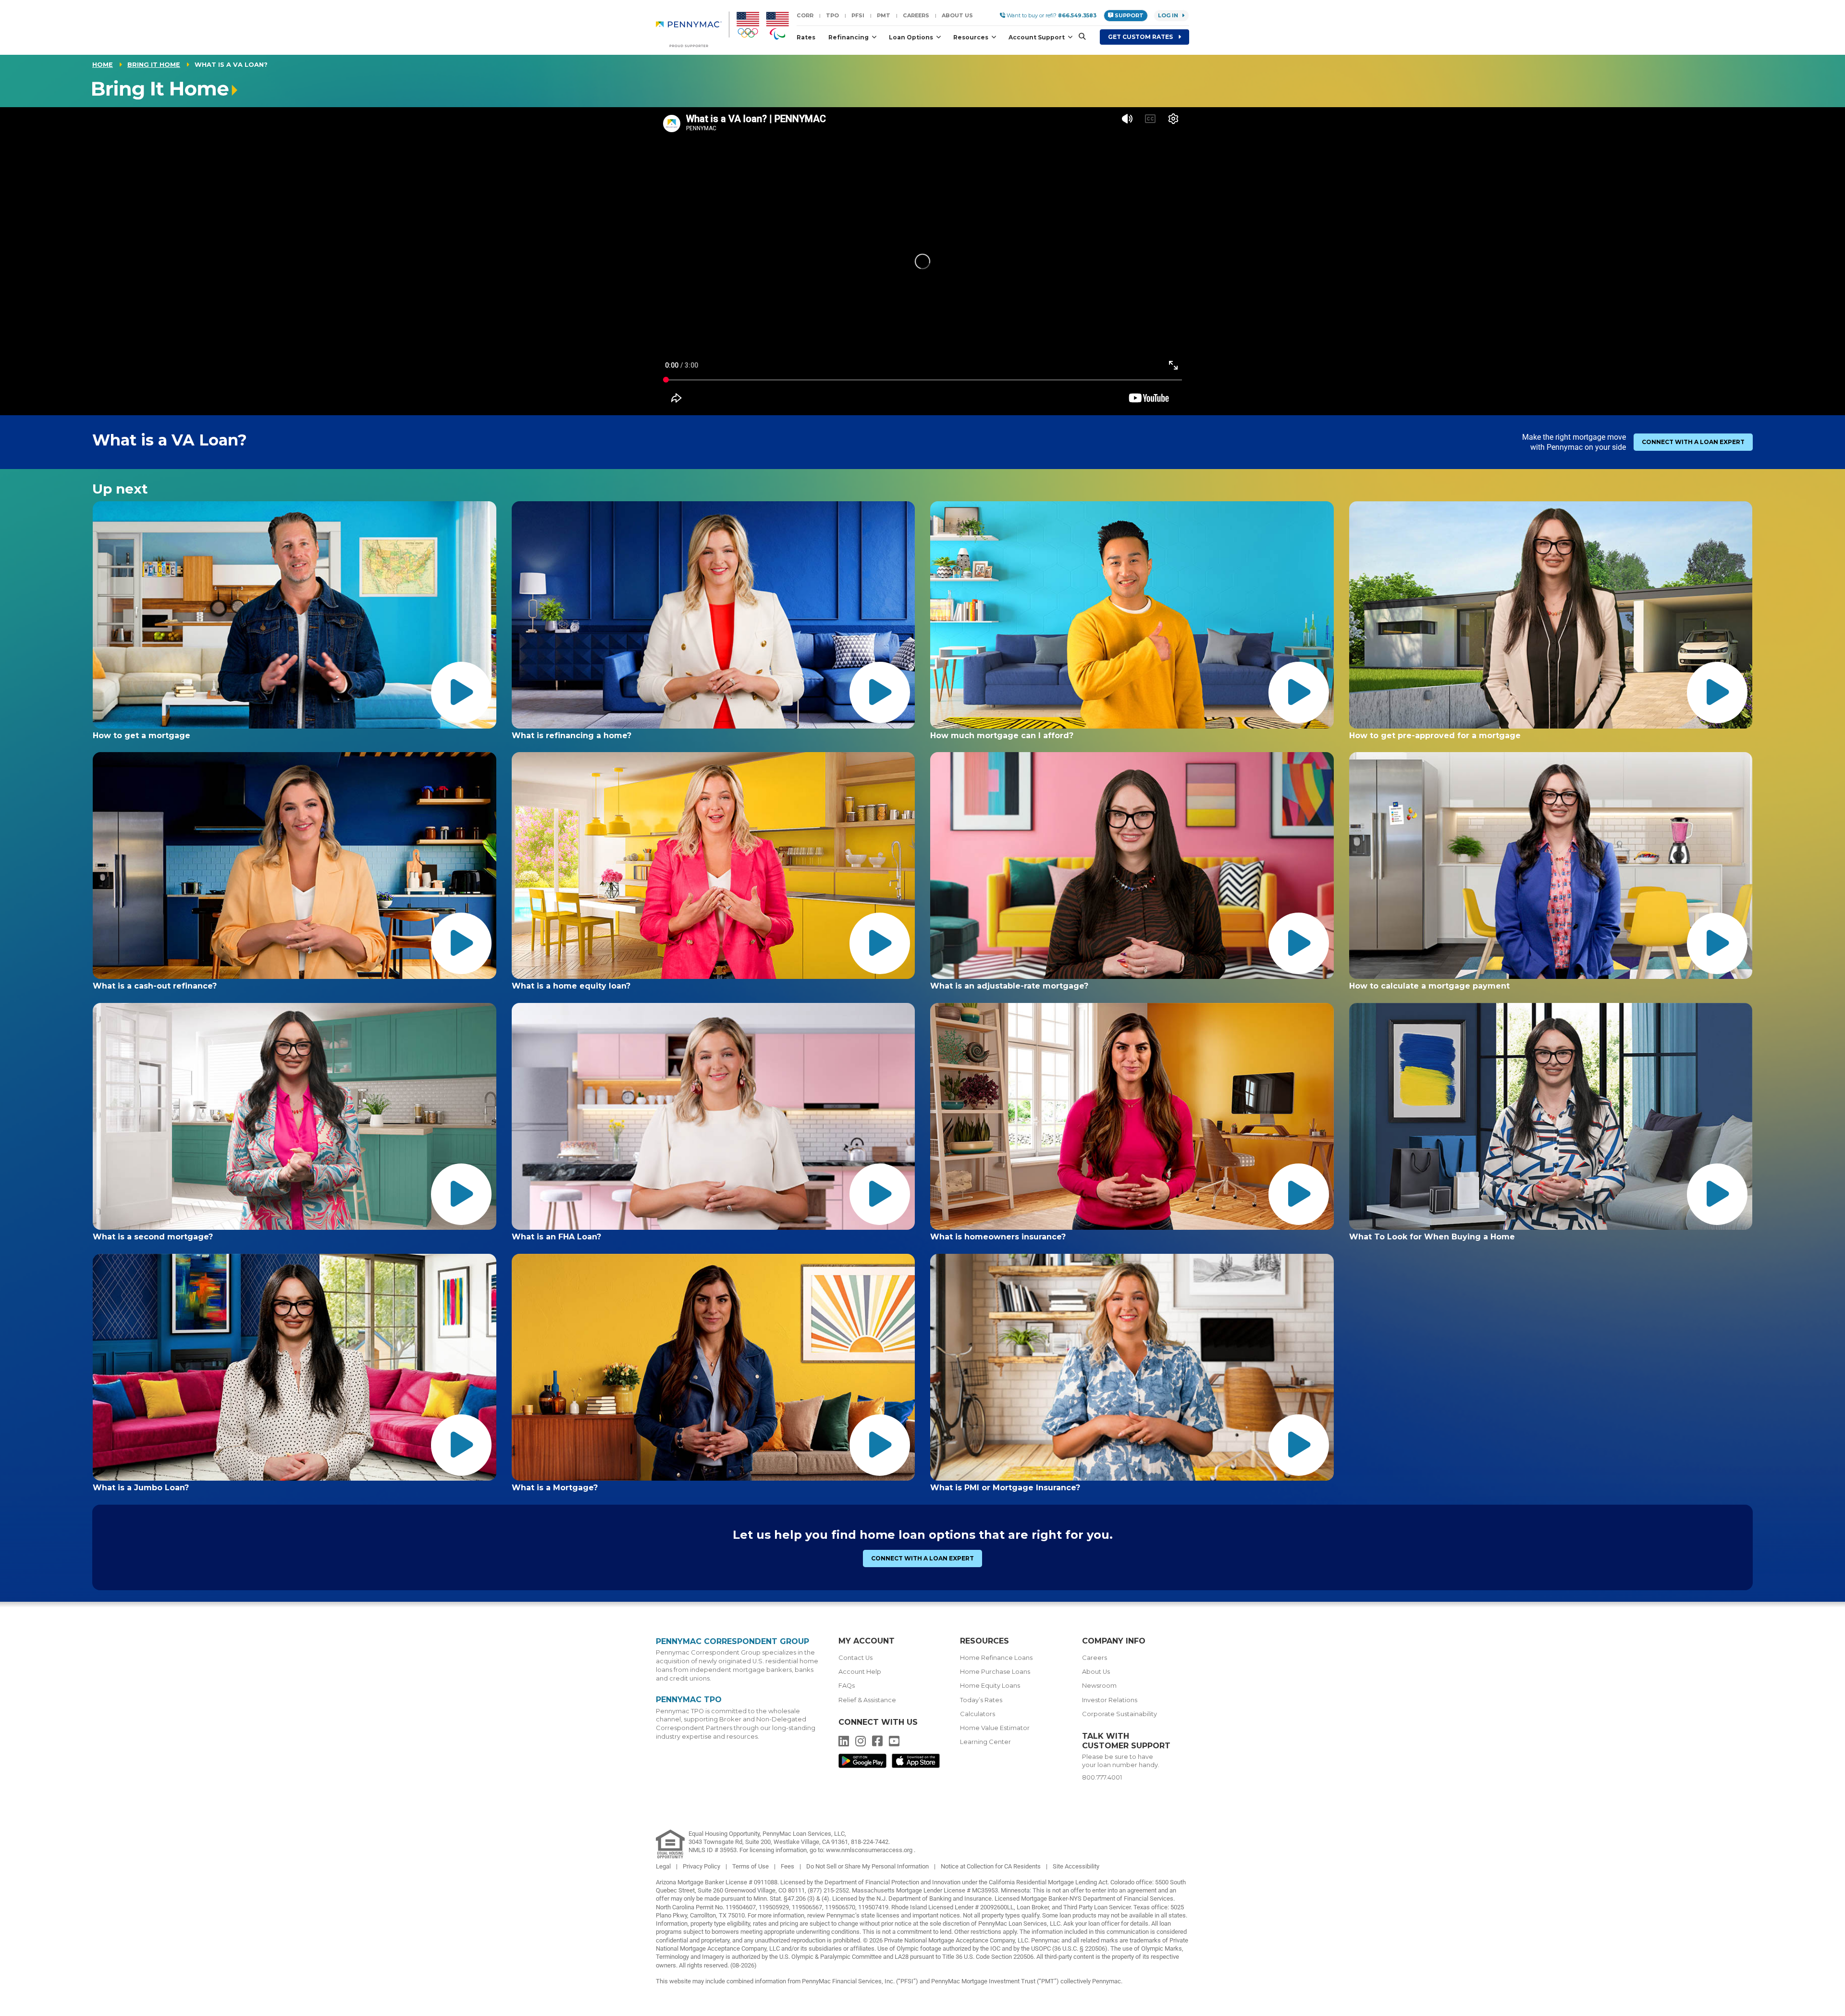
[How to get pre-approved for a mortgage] (1551, 615)
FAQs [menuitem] (847, 1686)
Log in (1168, 15)
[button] (1079, 37)
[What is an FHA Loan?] (713, 1116)
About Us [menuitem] (1096, 1672)
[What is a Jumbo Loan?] (295, 1367)
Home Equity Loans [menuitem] (990, 1686)
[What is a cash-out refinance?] (295, 866)
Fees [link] (788, 1866)
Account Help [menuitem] (860, 1672)
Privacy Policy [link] (702, 1866)
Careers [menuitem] (1095, 1658)
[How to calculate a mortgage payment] (1551, 866)
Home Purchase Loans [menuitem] (995, 1672)
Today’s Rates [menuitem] (981, 1700)
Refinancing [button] (849, 37)
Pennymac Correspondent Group (732, 1641)
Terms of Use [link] (751, 1866)
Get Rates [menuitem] (1141, 37)
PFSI (858, 15)
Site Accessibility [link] (1076, 1866)
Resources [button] (972, 37)
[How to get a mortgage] (295, 615)
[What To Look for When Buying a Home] (1551, 1116)
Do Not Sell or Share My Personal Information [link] (868, 1866)
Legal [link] (664, 1866)
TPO (832, 15)
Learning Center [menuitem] (985, 1742)
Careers (916, 15)
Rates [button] (806, 37)
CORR (805, 15)
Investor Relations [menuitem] (1110, 1700)
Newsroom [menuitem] (1099, 1686)
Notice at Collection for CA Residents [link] (991, 1866)
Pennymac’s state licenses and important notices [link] (893, 1915)
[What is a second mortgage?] (295, 1116)
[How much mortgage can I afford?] (1132, 615)
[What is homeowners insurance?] (1132, 1116)
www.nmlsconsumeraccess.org (870, 1850)
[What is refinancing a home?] (713, 615)
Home (103, 65)
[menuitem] (693, 29)
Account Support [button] (1037, 37)
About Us (957, 15)
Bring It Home (154, 65)
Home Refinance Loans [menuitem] (996, 1658)
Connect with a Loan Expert (1693, 442)
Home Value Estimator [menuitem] (995, 1728)
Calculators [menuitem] (978, 1714)
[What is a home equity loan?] (713, 866)
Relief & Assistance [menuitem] (867, 1700)
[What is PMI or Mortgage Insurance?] (1132, 1367)
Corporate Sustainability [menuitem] (1119, 1714)
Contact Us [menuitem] (855, 1658)
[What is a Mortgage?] (713, 1367)
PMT (884, 15)
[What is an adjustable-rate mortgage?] (1132, 866)
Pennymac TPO (689, 1700)
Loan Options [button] (912, 37)
